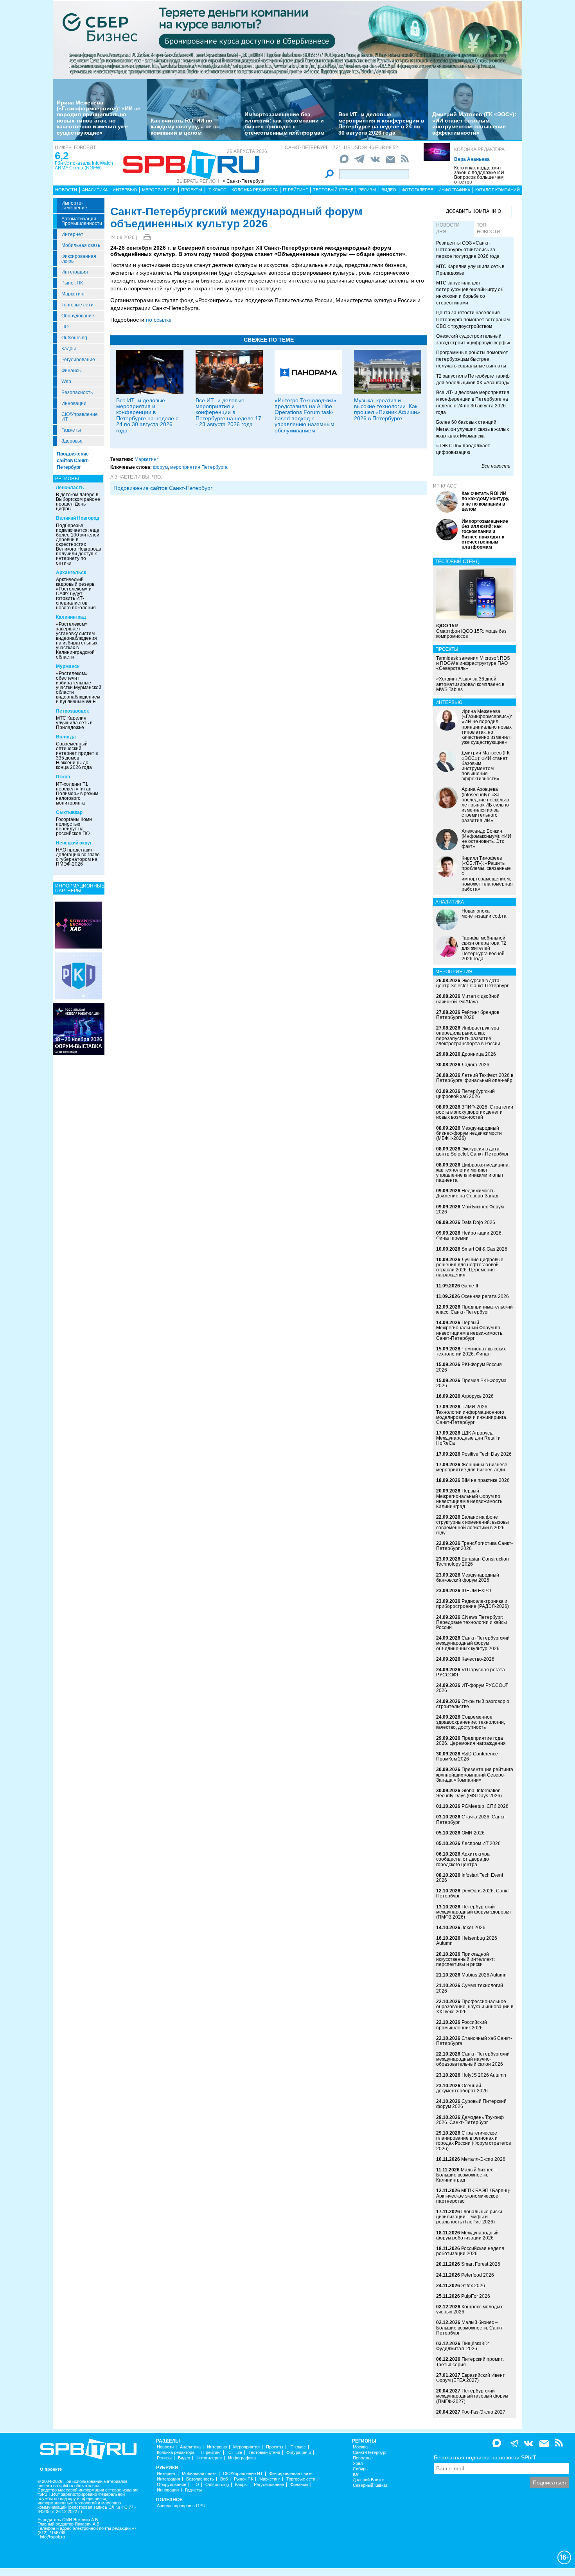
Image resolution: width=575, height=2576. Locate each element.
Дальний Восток (369, 2480)
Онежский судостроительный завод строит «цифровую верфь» (473, 339)
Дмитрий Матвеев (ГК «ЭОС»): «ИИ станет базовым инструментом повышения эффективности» (474, 123)
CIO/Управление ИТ (80, 417)
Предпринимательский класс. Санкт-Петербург (474, 1310)
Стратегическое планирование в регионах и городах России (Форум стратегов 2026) (473, 2141)
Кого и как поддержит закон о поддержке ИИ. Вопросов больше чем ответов (480, 175)
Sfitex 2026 (473, 2286)
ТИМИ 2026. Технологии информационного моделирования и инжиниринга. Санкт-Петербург (472, 1415)
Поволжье (363, 2458)
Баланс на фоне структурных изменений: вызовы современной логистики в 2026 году (473, 1525)
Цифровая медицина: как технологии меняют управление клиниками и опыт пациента (473, 1173)
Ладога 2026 (475, 1065)
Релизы (367, 190)
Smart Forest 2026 (481, 2264)
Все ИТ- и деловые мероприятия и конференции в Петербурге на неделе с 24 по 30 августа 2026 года (381, 123)
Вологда (66, 737)
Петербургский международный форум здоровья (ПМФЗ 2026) (473, 1912)
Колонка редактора (479, 149)
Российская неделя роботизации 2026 (470, 2251)
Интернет (72, 234)
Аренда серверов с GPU (181, 2506)
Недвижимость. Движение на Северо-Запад (467, 1193)
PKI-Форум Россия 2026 (469, 1367)
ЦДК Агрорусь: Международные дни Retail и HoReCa (468, 1438)
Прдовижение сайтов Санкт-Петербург (163, 488)
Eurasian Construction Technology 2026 (473, 1562)
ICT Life (235, 2453)
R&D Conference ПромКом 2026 (467, 1756)
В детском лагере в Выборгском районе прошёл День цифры (78, 502)
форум (160, 467)
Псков (63, 777)
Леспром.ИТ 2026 (481, 1843)
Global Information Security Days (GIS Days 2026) (469, 1793)
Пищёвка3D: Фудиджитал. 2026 (463, 2346)
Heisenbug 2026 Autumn (467, 1941)
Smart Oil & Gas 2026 (484, 1249)
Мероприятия (159, 190)
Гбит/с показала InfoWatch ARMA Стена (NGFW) (84, 166)
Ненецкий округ (74, 843)
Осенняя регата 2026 (485, 1296)
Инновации (74, 403)
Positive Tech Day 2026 (487, 1454)
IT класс (217, 190)
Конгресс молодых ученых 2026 (469, 2309)
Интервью (125, 190)
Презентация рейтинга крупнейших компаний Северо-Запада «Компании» (475, 1775)
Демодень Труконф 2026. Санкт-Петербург (470, 2120)
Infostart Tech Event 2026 (470, 1878)
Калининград (71, 617)
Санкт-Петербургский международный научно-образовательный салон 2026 (473, 2059)
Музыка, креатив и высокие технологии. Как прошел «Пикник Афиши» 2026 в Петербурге (387, 409)
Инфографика (454, 190)
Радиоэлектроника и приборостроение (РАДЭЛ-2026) (473, 1604)
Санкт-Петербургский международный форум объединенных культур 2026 (473, 1643)
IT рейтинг (295, 190)
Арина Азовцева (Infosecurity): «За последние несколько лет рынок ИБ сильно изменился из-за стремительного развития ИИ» (485, 805)
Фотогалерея (418, 190)
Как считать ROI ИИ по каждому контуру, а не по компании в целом (185, 127)
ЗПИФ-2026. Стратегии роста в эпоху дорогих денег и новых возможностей (475, 1112)
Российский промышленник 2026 (462, 2025)
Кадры (69, 349)
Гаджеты (71, 430)
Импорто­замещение (74, 205)
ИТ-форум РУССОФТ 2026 (472, 1688)
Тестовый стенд (333, 190)
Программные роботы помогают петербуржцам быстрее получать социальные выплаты (472, 359)
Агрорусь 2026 (478, 1396)
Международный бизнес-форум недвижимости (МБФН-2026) (469, 1133)
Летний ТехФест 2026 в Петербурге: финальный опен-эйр (475, 1078)
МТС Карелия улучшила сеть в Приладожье (74, 723)
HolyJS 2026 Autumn (484, 2075)
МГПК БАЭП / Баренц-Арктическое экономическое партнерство (473, 2196)
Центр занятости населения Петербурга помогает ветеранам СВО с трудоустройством (473, 319)
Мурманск (68, 666)
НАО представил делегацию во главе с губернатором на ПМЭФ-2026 (78, 857)
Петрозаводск (72, 711)
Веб (224, 2479)
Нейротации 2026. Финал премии (469, 1236)
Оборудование (78, 316)
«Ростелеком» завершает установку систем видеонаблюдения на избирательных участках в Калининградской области (77, 641)
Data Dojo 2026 (478, 1222)
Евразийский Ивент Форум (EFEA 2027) (471, 2378)
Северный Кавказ (370, 2485)
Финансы (72, 371)
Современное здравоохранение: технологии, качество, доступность (471, 1722)
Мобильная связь (81, 245)
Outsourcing (74, 338)
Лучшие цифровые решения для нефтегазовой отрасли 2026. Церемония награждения (470, 1267)
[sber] (287, 40)
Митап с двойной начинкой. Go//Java (468, 999)
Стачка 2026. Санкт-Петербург (471, 1819)
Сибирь (360, 2469)
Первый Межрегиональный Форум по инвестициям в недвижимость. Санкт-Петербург (470, 1330)
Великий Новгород (78, 518)
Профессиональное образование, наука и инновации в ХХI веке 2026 (475, 2007)
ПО (65, 327)
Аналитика (95, 190)
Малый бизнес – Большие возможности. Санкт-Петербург (470, 2328)
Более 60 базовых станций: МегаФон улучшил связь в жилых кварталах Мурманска (473, 429)
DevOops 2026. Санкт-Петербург (473, 1893)
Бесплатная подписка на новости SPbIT (485, 2457)
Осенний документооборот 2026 (462, 2088)
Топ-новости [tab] (489, 228)
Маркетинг (73, 294)
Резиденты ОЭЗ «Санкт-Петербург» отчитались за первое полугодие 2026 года (468, 250)
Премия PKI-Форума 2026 (471, 1383)
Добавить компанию (473, 211)
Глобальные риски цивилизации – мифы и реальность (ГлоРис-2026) (469, 2217)
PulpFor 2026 (476, 2296)
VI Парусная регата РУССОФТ (471, 1672)
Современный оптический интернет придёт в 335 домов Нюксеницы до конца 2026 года (77, 756)
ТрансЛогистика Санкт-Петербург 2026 (474, 1546)
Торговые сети (77, 305)
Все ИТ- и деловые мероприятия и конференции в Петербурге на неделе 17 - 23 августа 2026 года (228, 412)
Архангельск (71, 572)
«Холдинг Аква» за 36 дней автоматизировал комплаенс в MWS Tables (470, 684)
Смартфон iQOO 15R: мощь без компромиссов (471, 631)
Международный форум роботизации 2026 (467, 2235)
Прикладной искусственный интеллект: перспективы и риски (465, 1959)
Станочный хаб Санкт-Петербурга (474, 2041)
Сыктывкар (69, 812)
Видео (389, 190)
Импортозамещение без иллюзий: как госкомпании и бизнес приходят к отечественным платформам (284, 123)
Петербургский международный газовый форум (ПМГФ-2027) (472, 2396)
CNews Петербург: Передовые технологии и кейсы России (472, 1622)
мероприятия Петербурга (199, 467)
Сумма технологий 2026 (470, 1988)
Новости (66, 190)
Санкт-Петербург (370, 2453)
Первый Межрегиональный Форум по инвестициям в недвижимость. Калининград (470, 1499)
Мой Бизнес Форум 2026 (470, 1209)
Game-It (470, 1286)
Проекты (192, 190)
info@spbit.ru (52, 2537)
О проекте (51, 2469)
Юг (356, 2474)
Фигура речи (299, 2453)
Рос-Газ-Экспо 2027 (483, 2412)
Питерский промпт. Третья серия (470, 2362)
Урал (358, 2463)
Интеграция (75, 272)
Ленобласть (70, 488)
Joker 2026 (473, 1928)
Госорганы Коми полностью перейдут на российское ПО (74, 826)
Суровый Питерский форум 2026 (471, 2104)
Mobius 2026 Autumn (484, 1975)
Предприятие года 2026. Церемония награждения (471, 1741)
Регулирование (78, 360)
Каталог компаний (498, 190)
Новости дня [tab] (448, 228)
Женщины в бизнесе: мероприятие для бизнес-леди (472, 1467)
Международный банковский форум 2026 (468, 1578)
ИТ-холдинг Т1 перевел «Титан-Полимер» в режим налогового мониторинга (77, 794)
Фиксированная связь (79, 259)
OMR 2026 (473, 1833)
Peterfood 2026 (478, 2275)
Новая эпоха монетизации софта (484, 914)
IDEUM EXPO (476, 1591)
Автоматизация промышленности (82, 221)
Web (66, 382)
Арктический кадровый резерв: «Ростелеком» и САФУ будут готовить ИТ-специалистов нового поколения (76, 594)
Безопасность (77, 392)
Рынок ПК (72, 283)
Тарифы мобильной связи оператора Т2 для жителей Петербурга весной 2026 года (484, 948)
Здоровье (72, 441)
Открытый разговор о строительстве (473, 1704)
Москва (360, 2447)
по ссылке (159, 320)
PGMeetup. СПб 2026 (485, 1806)
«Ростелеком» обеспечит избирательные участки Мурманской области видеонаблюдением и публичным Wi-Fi (79, 688)
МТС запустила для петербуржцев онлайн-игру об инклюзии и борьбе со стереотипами (470, 293)
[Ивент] (79, 925)
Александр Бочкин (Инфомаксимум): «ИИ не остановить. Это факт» (486, 839)
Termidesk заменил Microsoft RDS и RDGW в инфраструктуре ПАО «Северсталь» (473, 663)
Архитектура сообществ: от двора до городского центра (463, 1859)
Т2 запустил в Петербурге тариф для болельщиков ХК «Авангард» (473, 379)
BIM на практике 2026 (486, 1480)
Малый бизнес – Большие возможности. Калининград (467, 2175)
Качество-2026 (478, 1659)
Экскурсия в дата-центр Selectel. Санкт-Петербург (472, 983)
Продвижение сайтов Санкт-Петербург (73, 461)
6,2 (62, 156)
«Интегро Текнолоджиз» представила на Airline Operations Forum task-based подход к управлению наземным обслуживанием (305, 415)
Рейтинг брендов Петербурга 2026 (468, 1015)
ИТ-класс (445, 486)
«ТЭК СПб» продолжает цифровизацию (463, 449)
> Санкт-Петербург (244, 181)
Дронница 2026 (479, 1054)
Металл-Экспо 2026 (483, 2159)
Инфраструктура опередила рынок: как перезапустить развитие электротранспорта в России (468, 1036)
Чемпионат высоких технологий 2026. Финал (471, 1351)
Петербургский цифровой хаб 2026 (465, 1094)
